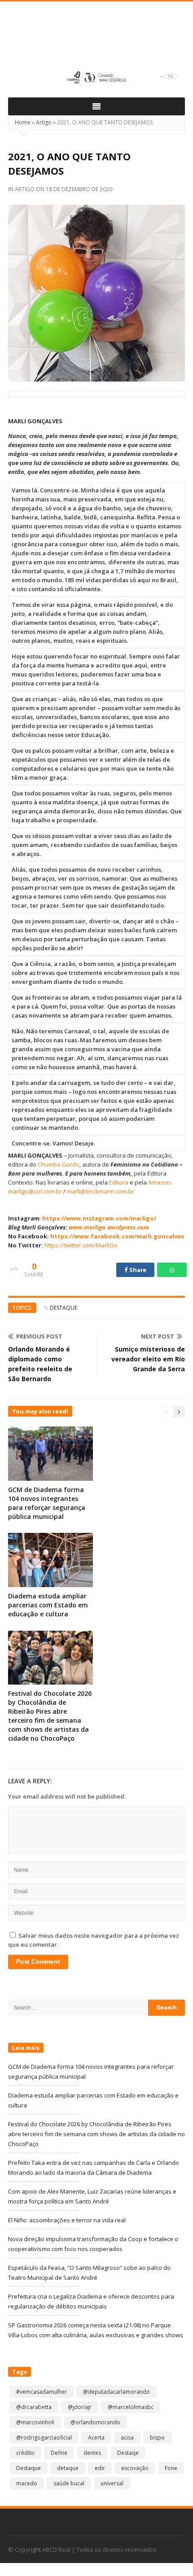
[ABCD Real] (96, 39)
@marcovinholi (35, 2422)
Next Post (158, 1336)
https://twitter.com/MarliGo (81, 1245)
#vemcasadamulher (42, 2392)
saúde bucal (69, 2483)
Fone (171, 2468)
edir (100, 2468)
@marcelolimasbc (131, 2407)
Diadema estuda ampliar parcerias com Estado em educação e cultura (48, 1605)
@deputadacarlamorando (116, 2392)
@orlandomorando (95, 2422)
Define (59, 2453)
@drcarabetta (34, 2407)
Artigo (44, 122)
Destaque (64, 1308)
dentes (92, 2453)
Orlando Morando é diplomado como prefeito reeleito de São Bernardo (40, 1364)
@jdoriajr (80, 2407)
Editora (119, 1182)
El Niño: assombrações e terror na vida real (67, 2220)
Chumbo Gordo (59, 1164)
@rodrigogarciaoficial (44, 2438)
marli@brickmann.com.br (101, 1191)
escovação (135, 2468)
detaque (68, 2468)
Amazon (159, 1182)
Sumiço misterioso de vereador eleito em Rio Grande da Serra (148, 1359)
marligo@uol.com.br (35, 1191)
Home (23, 122)
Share (137, 1270)
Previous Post (39, 1336)
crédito (25, 2453)
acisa (127, 2438)
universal (112, 2483)
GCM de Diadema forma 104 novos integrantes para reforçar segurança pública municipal (47, 1503)
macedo (27, 2483)
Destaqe (128, 2453)
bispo (157, 2438)
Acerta (96, 2438)
